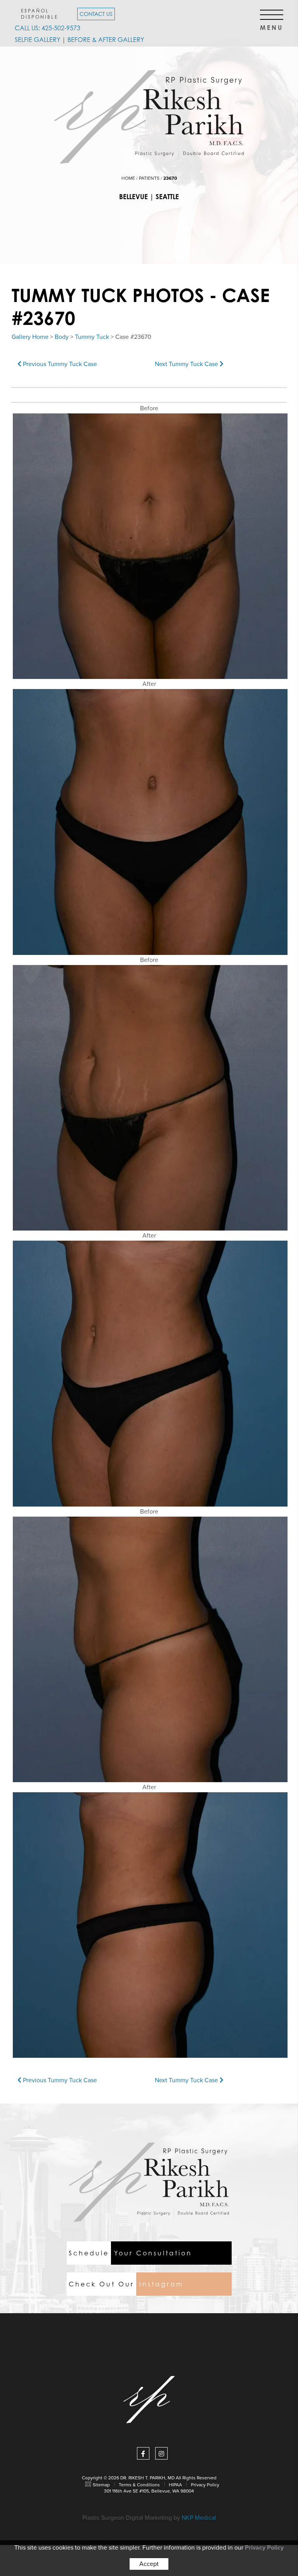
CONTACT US (96, 14)
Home (128, 178)
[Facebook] (143, 2453)
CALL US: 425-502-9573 (48, 28)
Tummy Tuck (92, 337)
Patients (149, 178)
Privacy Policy (205, 2485)
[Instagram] (161, 2453)
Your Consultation (130, 2253)
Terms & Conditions (139, 2485)
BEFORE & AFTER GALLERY (106, 40)
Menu (272, 25)
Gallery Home (30, 337)
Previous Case (59, 364)
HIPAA (175, 2485)
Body (62, 337)
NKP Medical (199, 2518)
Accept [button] (149, 2564)
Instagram (126, 2284)
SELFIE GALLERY (37, 40)
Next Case (187, 364)
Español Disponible (40, 14)
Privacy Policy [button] (264, 2548)
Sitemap (101, 2485)
